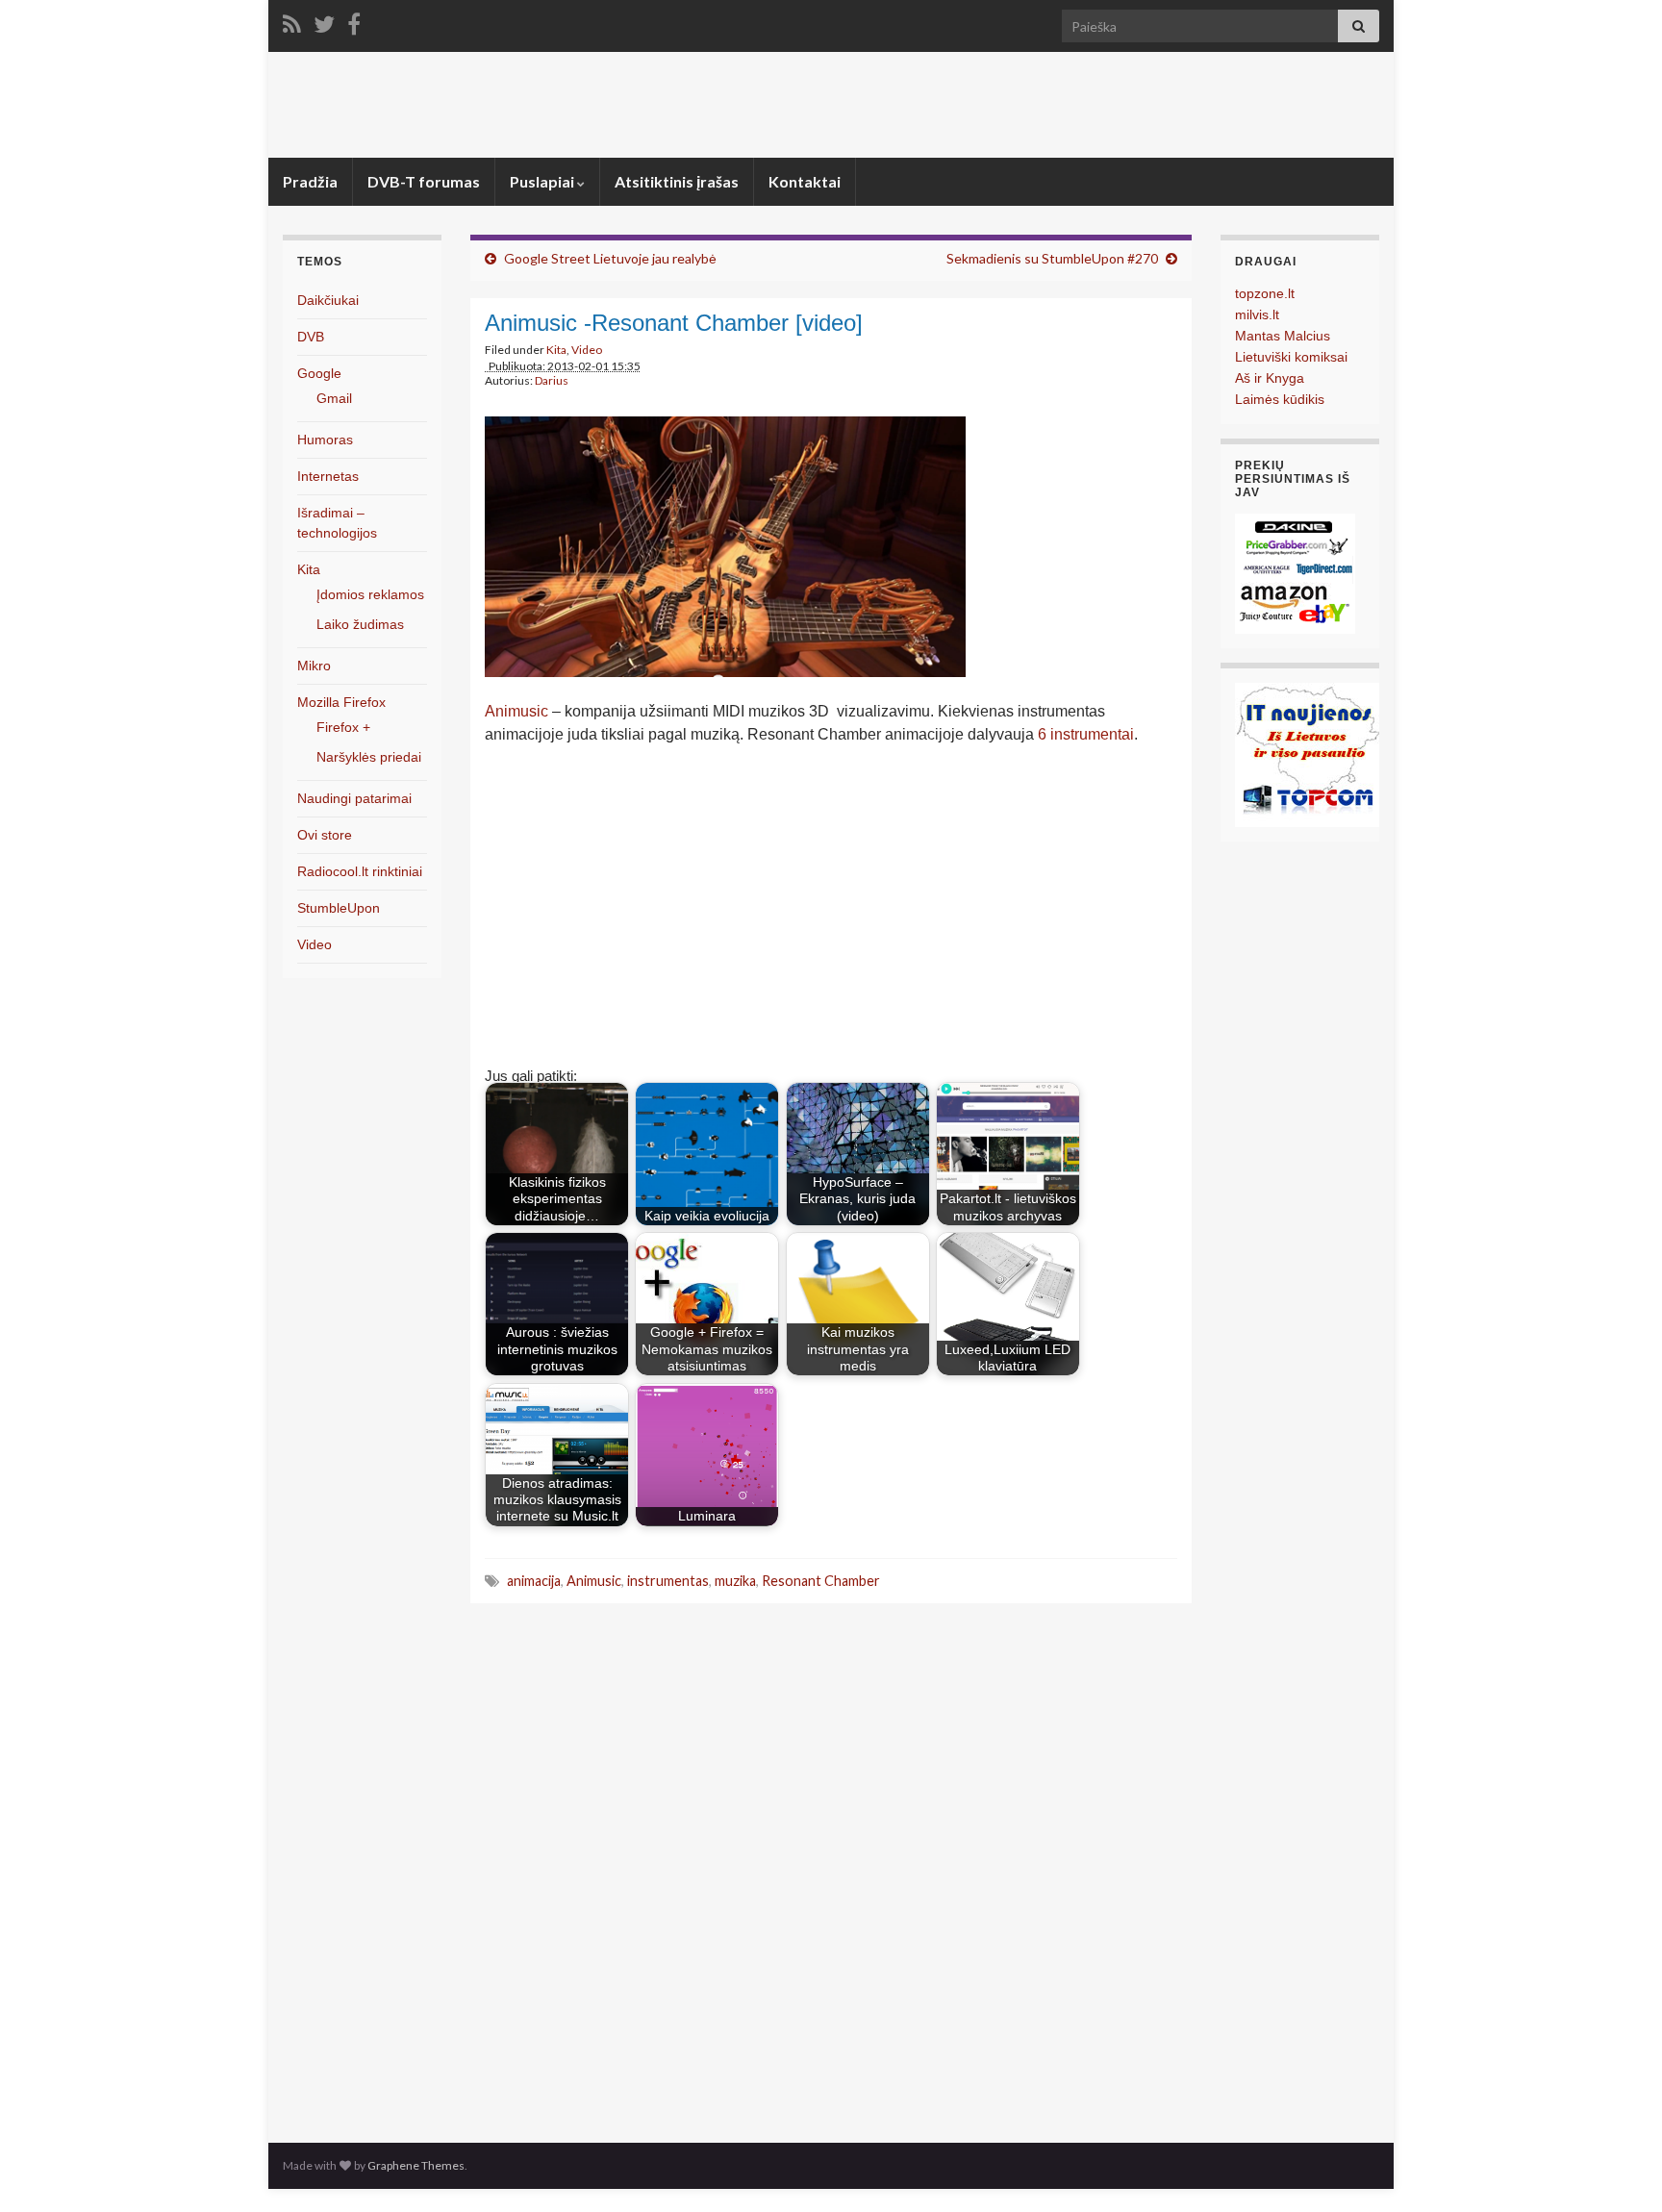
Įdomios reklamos (370, 594)
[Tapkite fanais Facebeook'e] (354, 21)
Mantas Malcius (1283, 336)
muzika (735, 1581)
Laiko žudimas (360, 624)
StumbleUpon (339, 908)
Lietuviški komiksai (1291, 357)
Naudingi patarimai (354, 798)
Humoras (325, 440)
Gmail (334, 398)
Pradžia (310, 181)
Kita (556, 350)
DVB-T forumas (424, 181)
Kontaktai (805, 181)
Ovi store (325, 835)
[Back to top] (1619, 2169)
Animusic (516, 711)
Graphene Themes (416, 2165)
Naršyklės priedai (369, 757)
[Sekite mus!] (324, 21)
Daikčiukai (328, 300)
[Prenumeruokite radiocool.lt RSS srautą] (292, 21)
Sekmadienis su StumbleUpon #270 (1052, 258)
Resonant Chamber (821, 1581)
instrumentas (668, 1581)
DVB (311, 337)
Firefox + (343, 727)
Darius (552, 380)
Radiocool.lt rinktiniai (360, 871)
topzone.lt (1265, 293)
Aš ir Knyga (1270, 378)
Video (587, 350)
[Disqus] (831, 1868)
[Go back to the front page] (831, 105)
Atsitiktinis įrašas (677, 181)
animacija (534, 1581)
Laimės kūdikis (1280, 399)
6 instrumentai (1086, 734)
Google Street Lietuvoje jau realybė (610, 258)
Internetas (328, 476)
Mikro (314, 666)
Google (319, 373)
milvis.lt (1257, 314)
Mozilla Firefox (341, 702)
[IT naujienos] (1307, 754)
